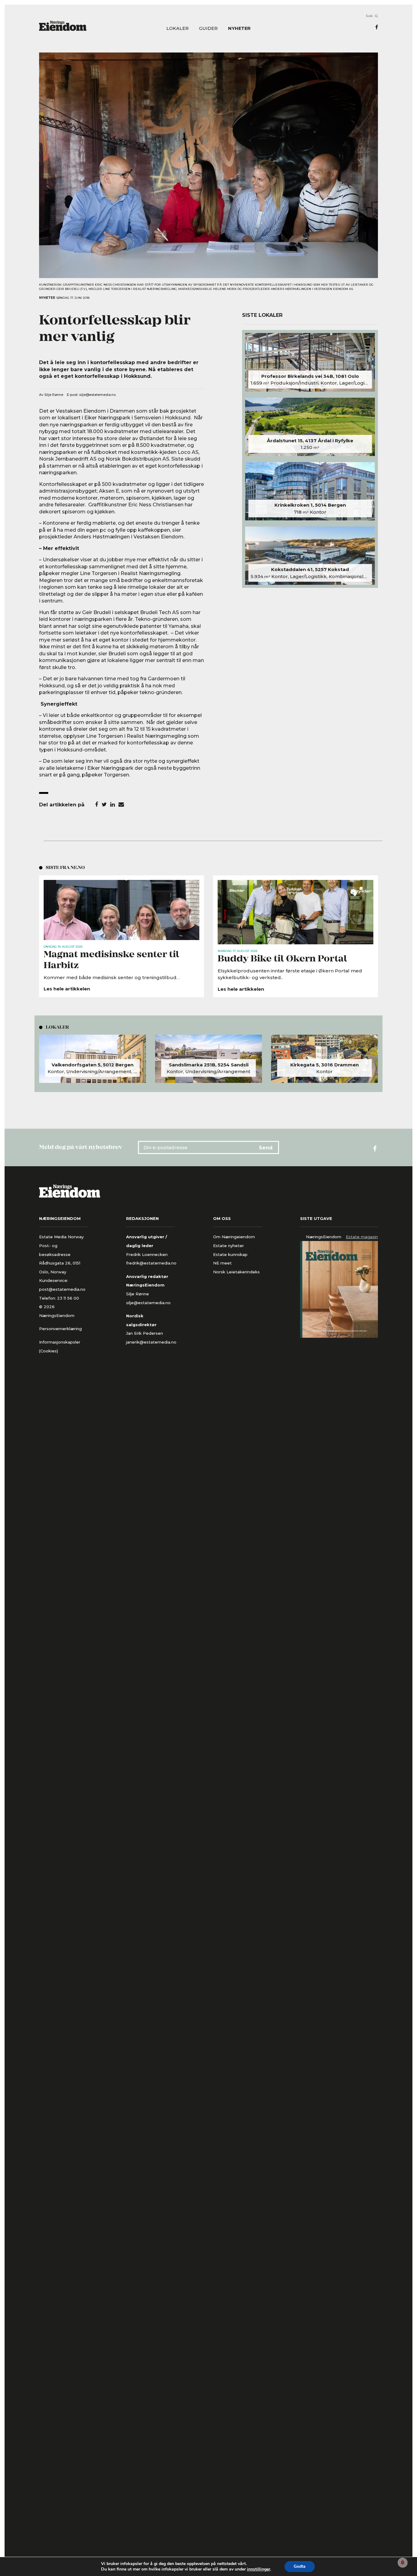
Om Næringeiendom (234, 1237)
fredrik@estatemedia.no (151, 1263)
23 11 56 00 (69, 1298)
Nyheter (239, 29)
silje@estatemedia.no (97, 395)
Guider (208, 29)
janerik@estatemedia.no (151, 1342)
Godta (300, 2566)
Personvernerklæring (60, 1329)
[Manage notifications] (403, 2563)
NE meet (222, 1263)
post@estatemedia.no (62, 1289)
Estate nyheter (228, 1246)
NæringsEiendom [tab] (324, 1237)
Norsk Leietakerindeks (236, 1272)
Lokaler (178, 29)
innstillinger (259, 2569)
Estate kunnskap (230, 1254)
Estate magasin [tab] (362, 1237)
